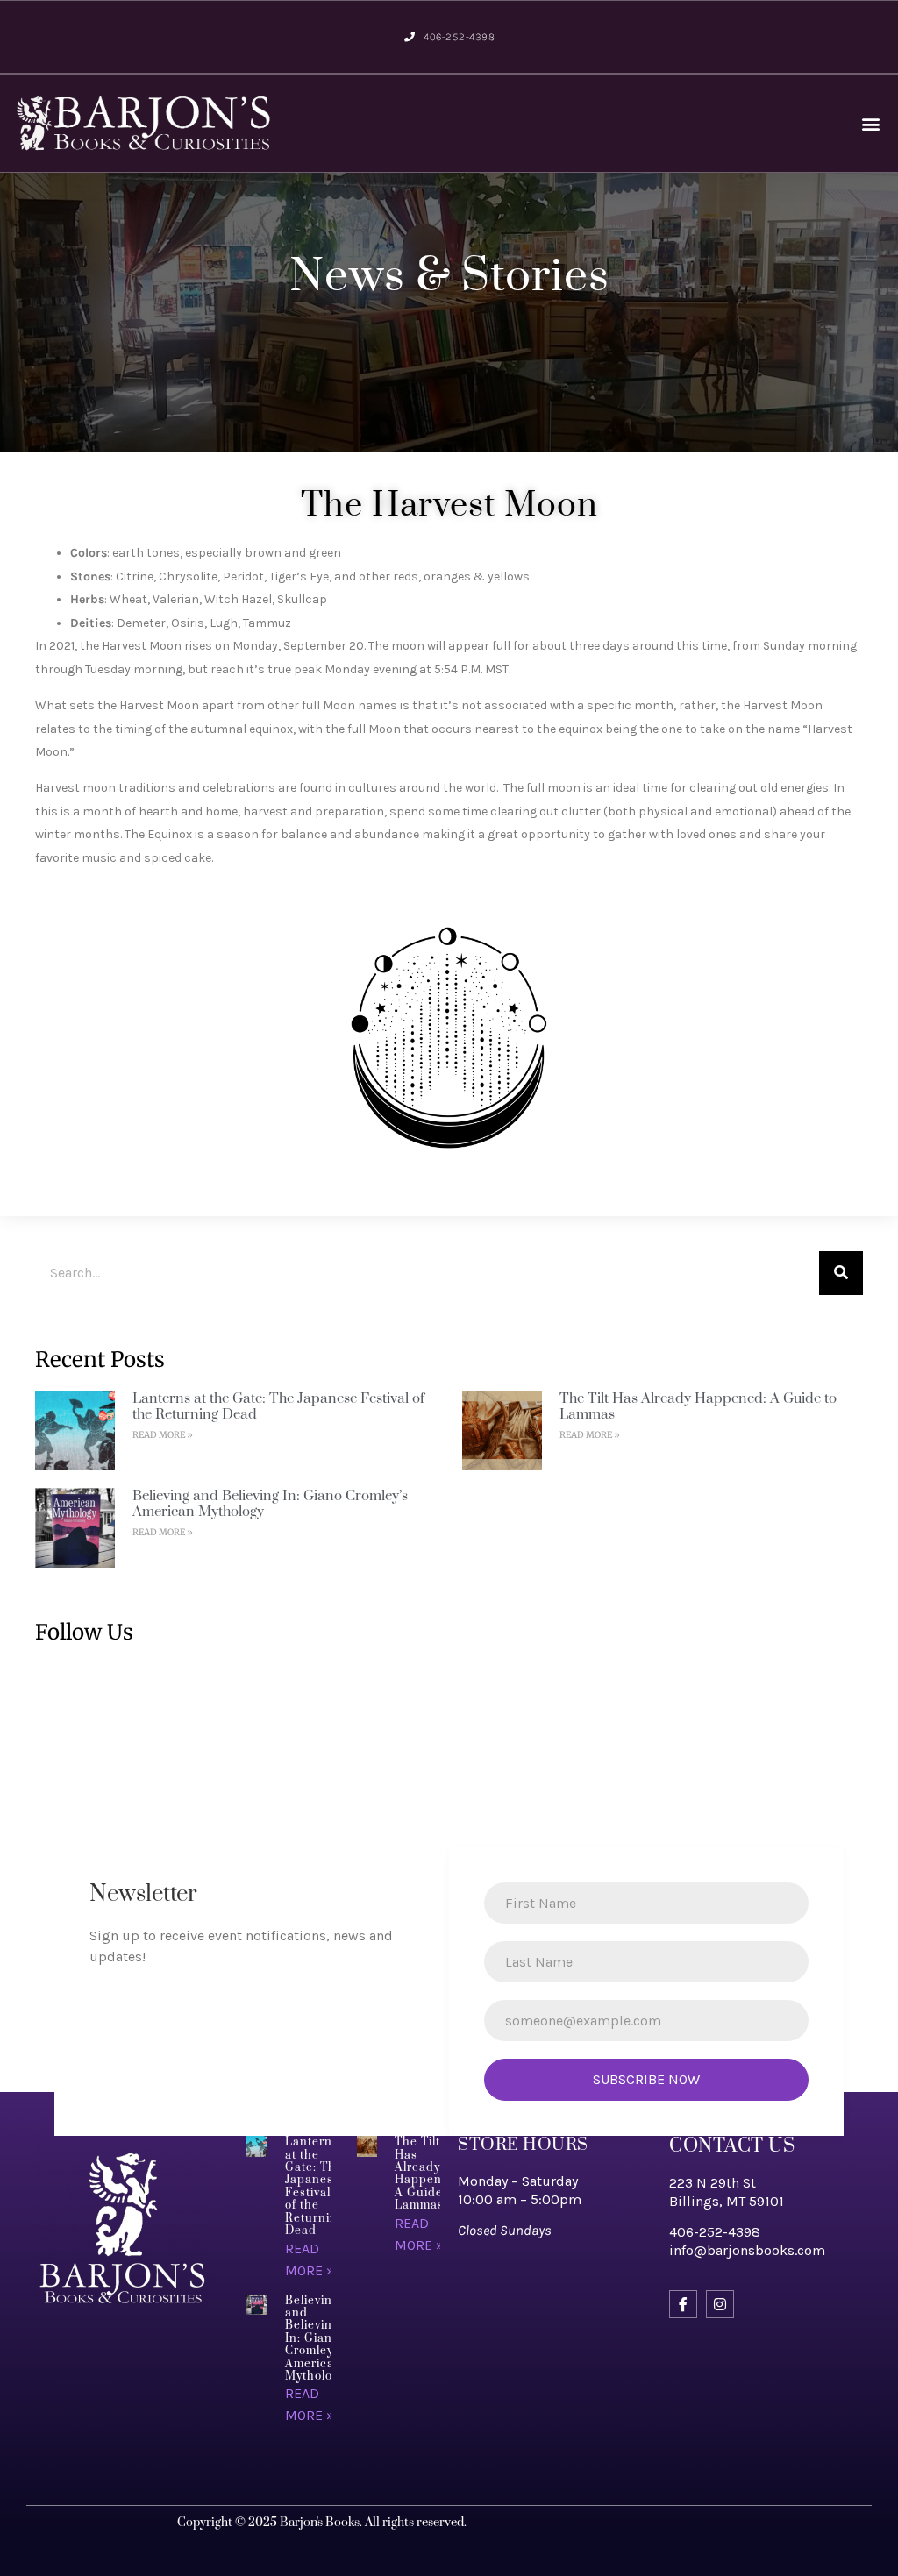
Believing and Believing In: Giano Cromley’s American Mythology (270, 1504)
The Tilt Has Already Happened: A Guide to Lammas (698, 1406)
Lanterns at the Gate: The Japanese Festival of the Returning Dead (278, 1406)
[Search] (841, 1273)
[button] (870, 123)
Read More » (163, 1435)
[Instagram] (720, 2304)
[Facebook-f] (683, 2304)
